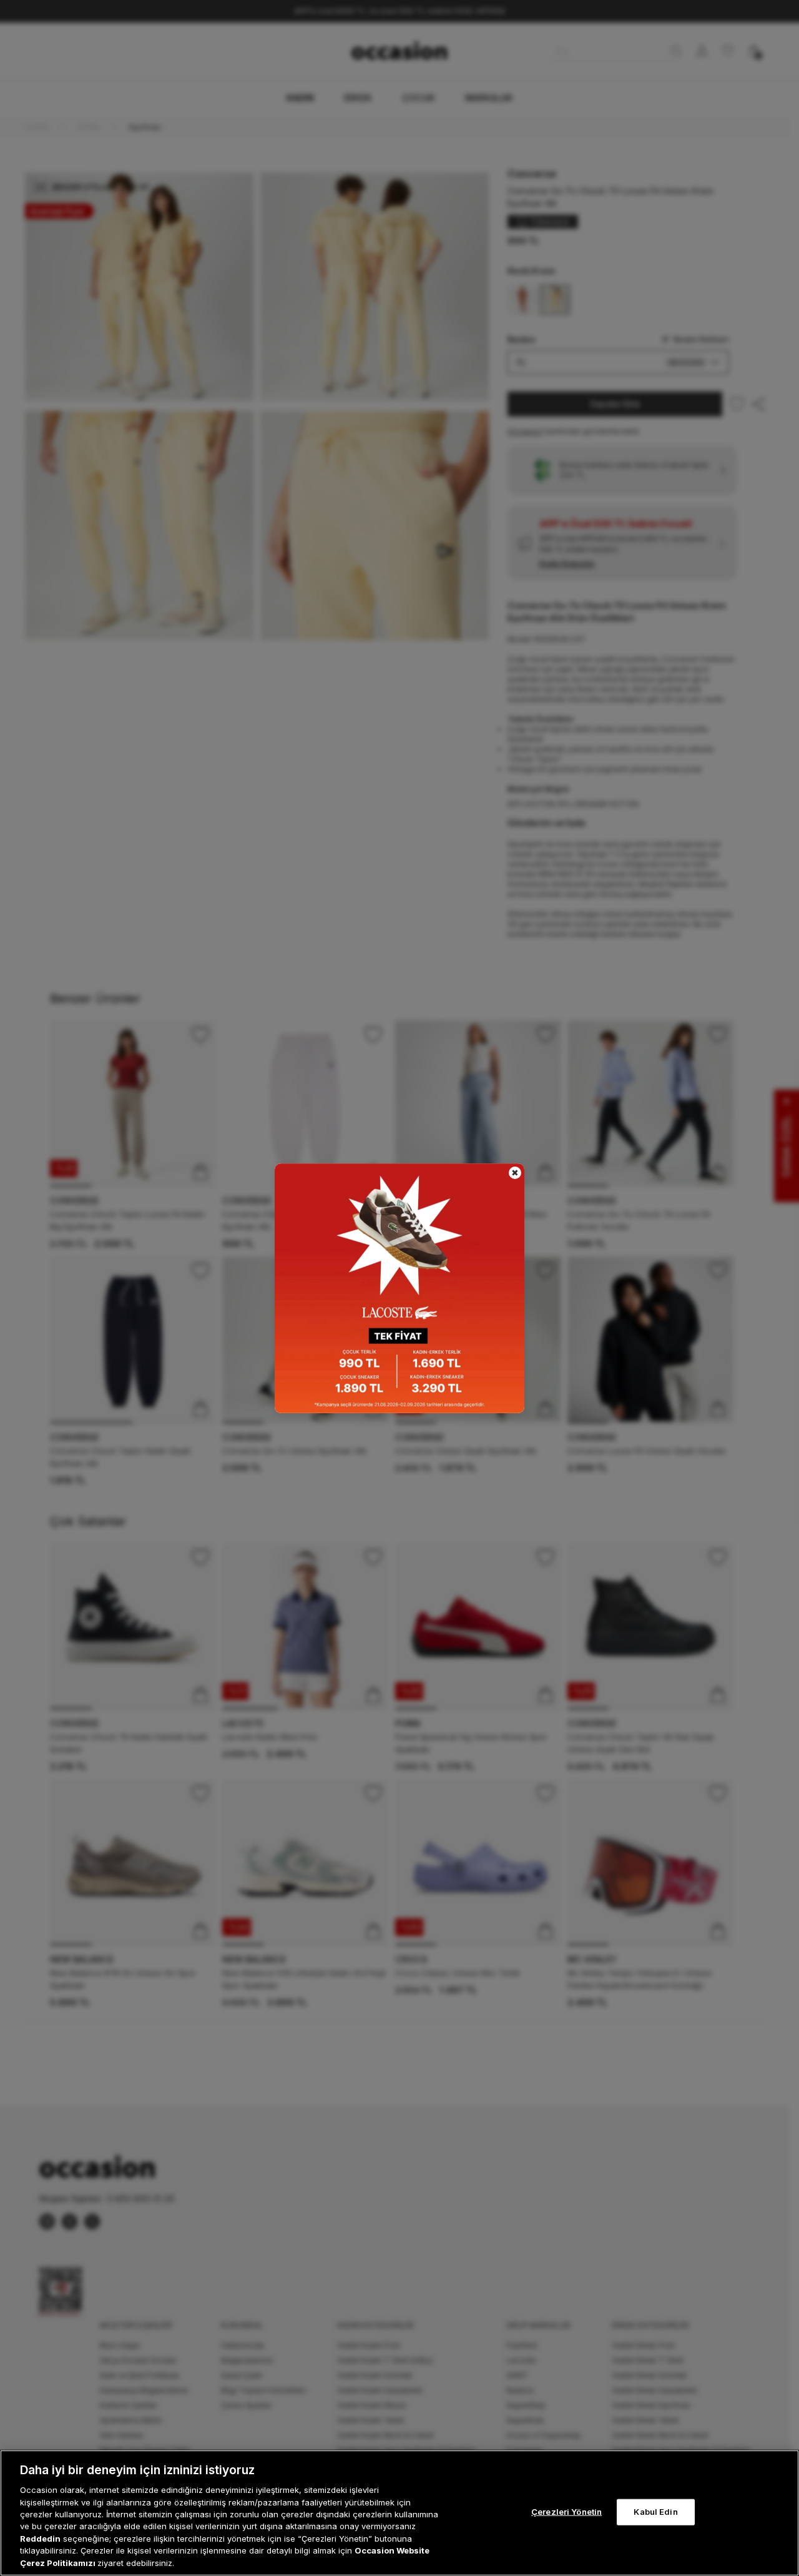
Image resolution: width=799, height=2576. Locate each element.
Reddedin (40, 2539)
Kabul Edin (655, 2512)
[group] (399, 1288)
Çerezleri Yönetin (566, 2512)
